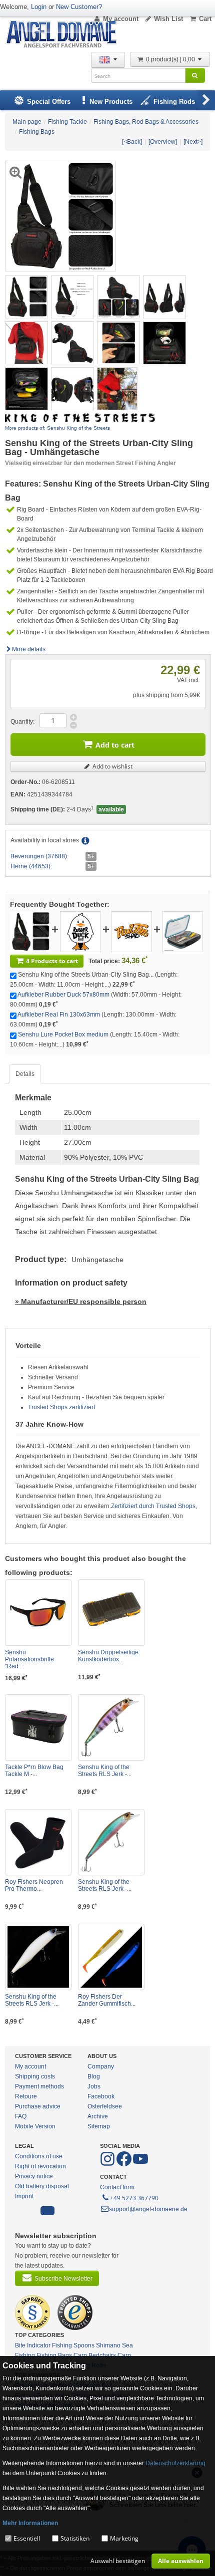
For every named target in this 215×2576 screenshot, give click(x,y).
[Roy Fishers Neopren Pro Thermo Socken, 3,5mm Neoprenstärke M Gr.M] (38, 1842)
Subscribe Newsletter (63, 2279)
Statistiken (75, 2538)
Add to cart (115, 745)
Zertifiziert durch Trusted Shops (153, 1506)
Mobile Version (35, 2126)
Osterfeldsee (105, 2106)
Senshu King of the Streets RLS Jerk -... (105, 1771)
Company (101, 2066)
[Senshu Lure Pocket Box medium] (182, 931)
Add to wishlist (112, 766)
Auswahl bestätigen (118, 2561)
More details (29, 649)
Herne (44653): (31, 866)
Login (39, 7)
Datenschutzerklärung (175, 2463)
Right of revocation (40, 2166)
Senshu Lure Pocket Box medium (63, 1034)
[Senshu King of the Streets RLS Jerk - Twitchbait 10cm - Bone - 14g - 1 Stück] (38, 1957)
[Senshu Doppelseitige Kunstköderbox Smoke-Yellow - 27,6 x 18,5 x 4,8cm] (111, 1613)
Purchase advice (38, 2106)
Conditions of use (39, 2156)
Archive (98, 2116)
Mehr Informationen (30, 2523)
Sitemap (99, 2126)
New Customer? (79, 7)
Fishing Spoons (73, 2345)
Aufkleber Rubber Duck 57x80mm (63, 995)
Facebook (101, 2096)
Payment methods (39, 2086)
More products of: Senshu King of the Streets (57, 428)
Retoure (26, 2096)
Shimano (108, 2345)
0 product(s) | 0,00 (171, 59)
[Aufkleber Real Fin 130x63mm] (131, 931)
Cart (205, 19)
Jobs (94, 2086)
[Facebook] (108, 2164)
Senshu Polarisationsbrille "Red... (29, 1659)
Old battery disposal (42, 2186)
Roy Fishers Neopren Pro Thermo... (34, 1885)
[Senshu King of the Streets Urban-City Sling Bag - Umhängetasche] (26, 296)
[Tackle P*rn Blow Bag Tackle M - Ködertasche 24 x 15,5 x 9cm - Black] (38, 1727)
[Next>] (193, 142)
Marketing (124, 2538)
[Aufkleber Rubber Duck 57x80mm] (80, 931)
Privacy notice (34, 2176)
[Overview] (163, 142)
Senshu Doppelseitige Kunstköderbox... (108, 1656)
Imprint (24, 2196)
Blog (94, 2076)
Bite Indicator (33, 2345)
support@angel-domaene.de (148, 2209)
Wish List (168, 19)
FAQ (21, 2116)
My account (121, 19)
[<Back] (132, 142)
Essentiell (27, 2538)
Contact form (117, 2187)
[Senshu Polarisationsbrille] (38, 1613)
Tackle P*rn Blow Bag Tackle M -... (34, 1771)
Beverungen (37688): (39, 856)
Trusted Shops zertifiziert (61, 1407)
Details (25, 1074)
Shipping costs (35, 2076)
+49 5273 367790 (134, 2198)
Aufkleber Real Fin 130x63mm (59, 1015)
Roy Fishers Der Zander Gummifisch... (107, 2000)
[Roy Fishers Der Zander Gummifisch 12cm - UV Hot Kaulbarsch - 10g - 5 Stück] (111, 1957)
